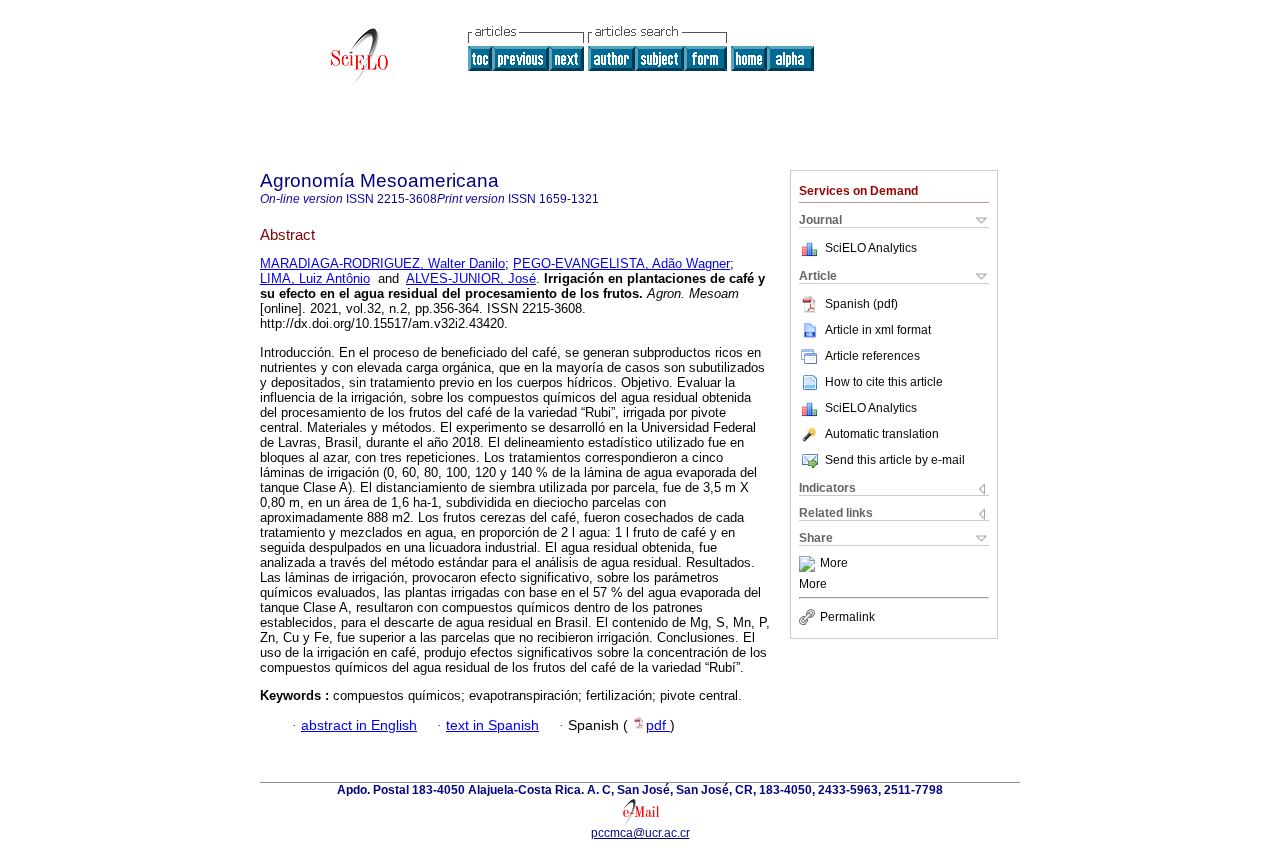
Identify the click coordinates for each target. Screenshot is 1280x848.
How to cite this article (884, 382)
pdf (658, 725)
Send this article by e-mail (895, 460)
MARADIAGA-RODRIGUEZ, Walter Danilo (382, 263)
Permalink (847, 617)
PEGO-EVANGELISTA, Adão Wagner (621, 263)
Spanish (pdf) (861, 304)
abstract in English (359, 725)
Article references (872, 356)
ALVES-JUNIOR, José (471, 278)
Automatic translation (882, 434)
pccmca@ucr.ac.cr (640, 833)
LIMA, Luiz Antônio (315, 278)
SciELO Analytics (871, 248)
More (834, 564)
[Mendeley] (809, 564)
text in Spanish (492, 725)
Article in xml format (878, 330)
